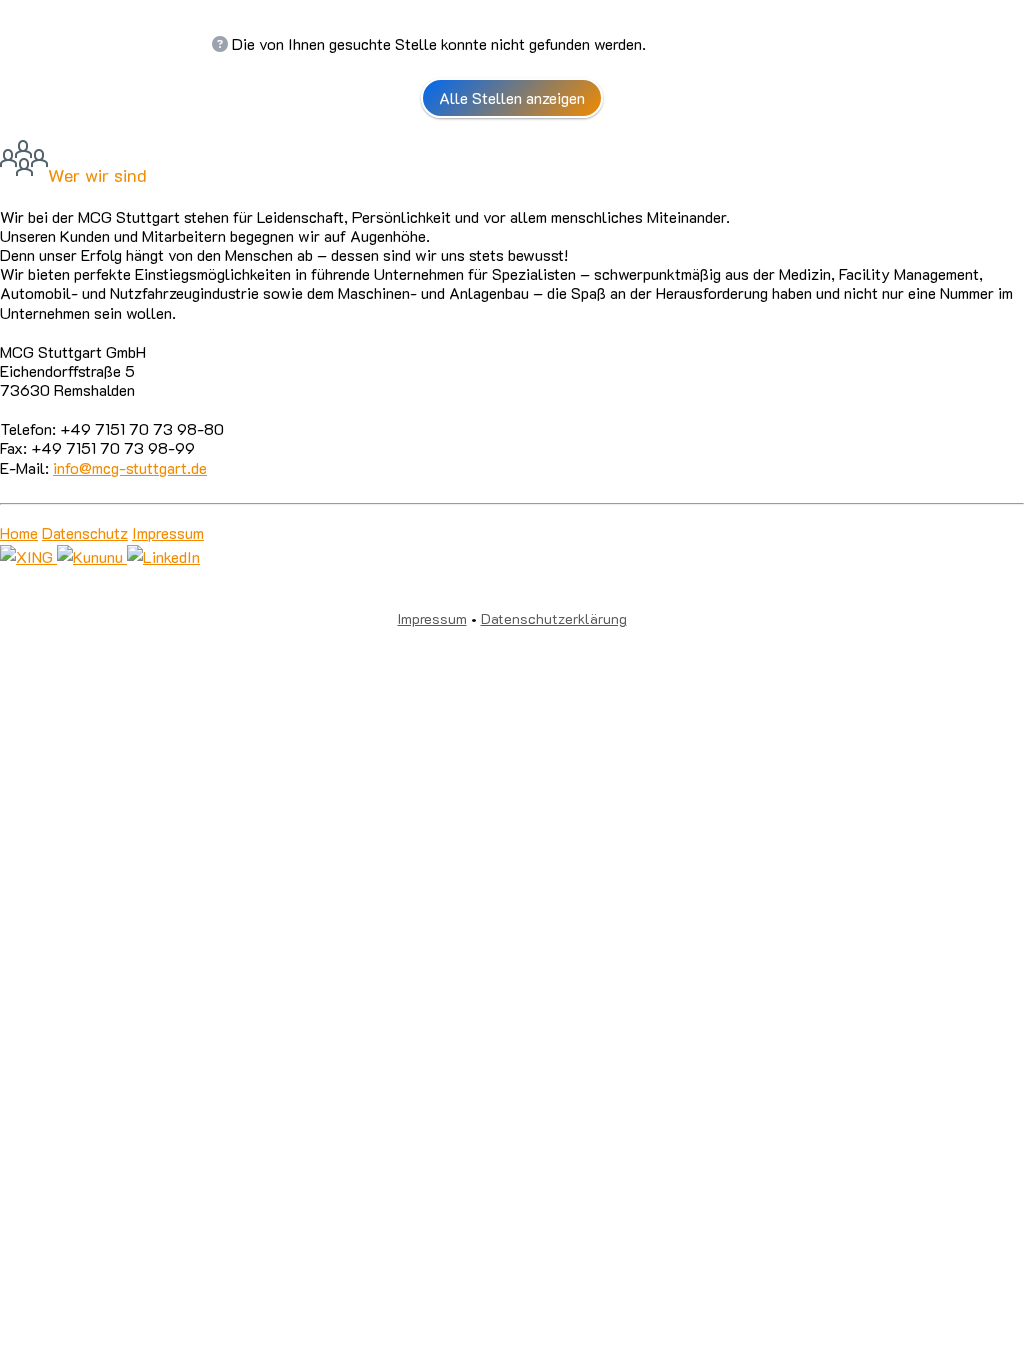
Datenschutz (85, 532)
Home (19, 532)
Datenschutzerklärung (554, 618)
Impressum (168, 532)
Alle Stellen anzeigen (512, 97)
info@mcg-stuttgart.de (130, 467)
